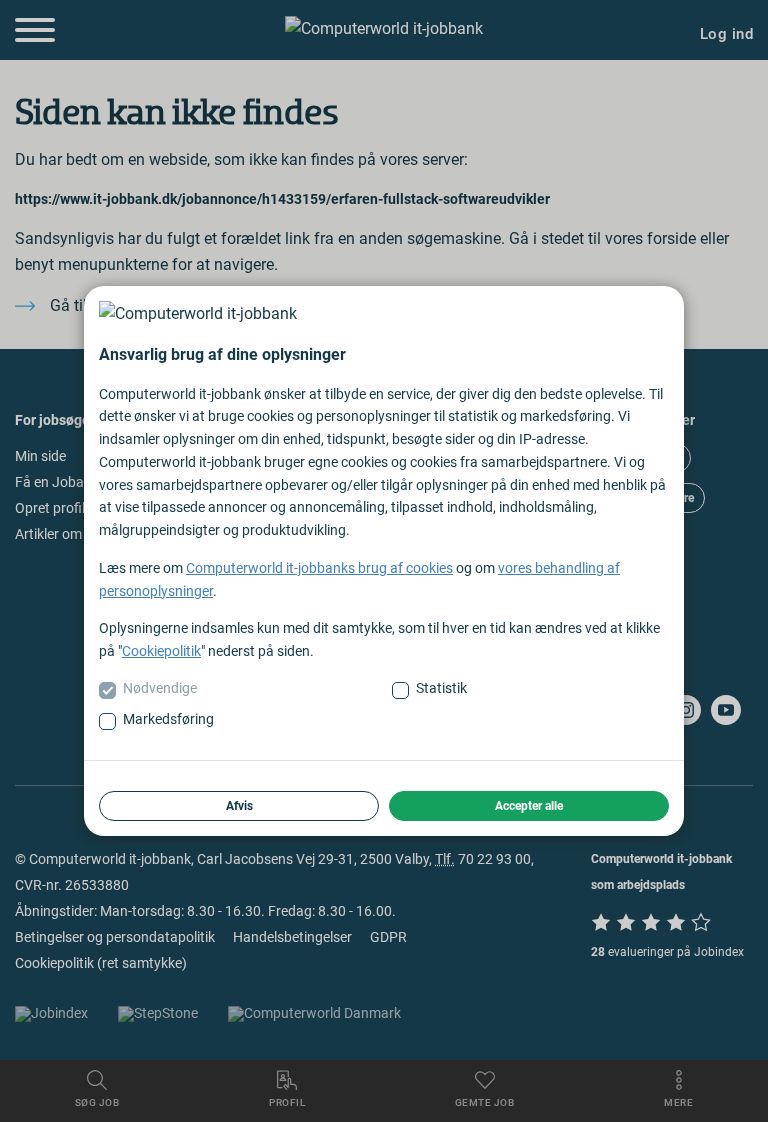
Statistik (441, 688)
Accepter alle (529, 806)
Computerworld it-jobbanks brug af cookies (319, 568)
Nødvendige (160, 688)
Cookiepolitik (161, 651)
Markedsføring (168, 719)
